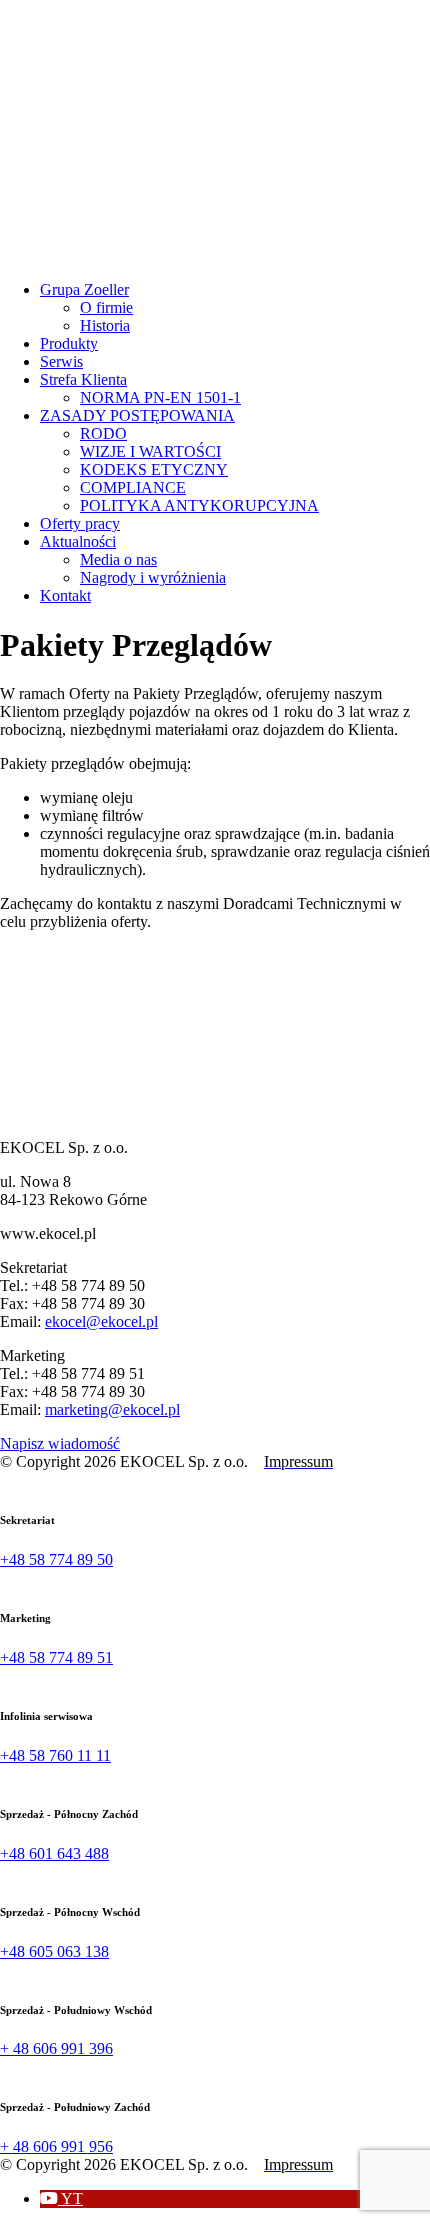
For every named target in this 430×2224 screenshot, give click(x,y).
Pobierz (47, 968)
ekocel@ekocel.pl (101, 1321)
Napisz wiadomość (60, 1443)
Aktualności (78, 541)
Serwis (61, 361)
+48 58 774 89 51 (56, 1657)
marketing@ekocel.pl (112, 1409)
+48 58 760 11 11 (55, 1755)
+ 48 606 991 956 (56, 2146)
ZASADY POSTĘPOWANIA (137, 415)
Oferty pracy (80, 523)
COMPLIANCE (133, 487)
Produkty (69, 343)
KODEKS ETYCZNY (154, 469)
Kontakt (65, 595)
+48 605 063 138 (54, 1951)
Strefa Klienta (83, 379)
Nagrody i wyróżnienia (153, 577)
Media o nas (118, 559)
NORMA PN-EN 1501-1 (160, 397)
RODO (103, 433)
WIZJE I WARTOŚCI (150, 451)
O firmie (106, 307)
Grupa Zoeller (84, 289)
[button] (61, 2198)
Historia (105, 325)
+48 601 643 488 (54, 1853)
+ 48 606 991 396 (56, 2048)
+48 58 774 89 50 (56, 1559)
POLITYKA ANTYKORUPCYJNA (199, 505)
